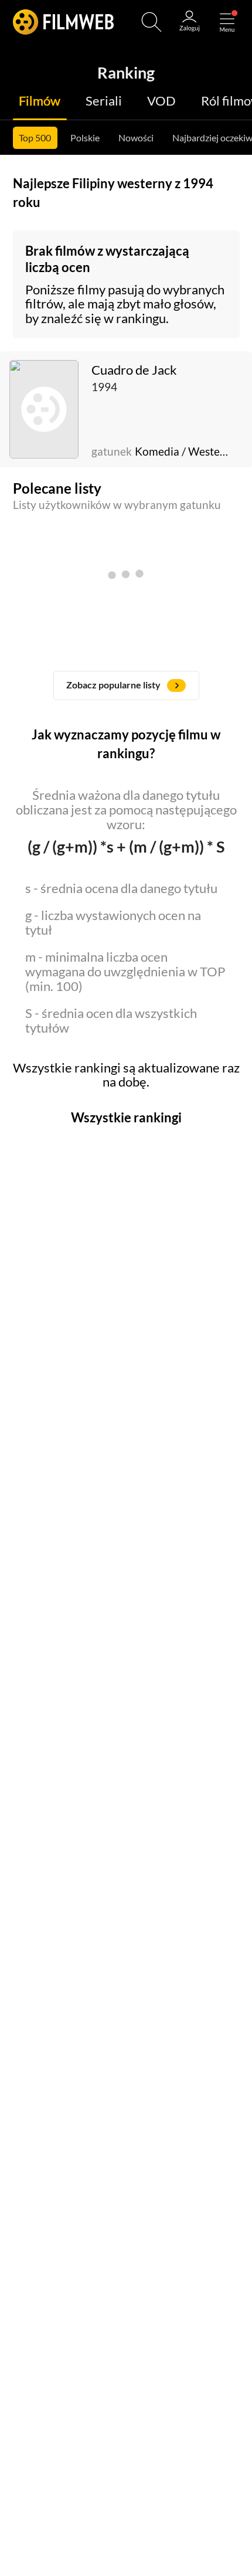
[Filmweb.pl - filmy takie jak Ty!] (63, 22)
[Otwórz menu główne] (227, 22)
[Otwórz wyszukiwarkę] (151, 22)
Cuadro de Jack (134, 370)
